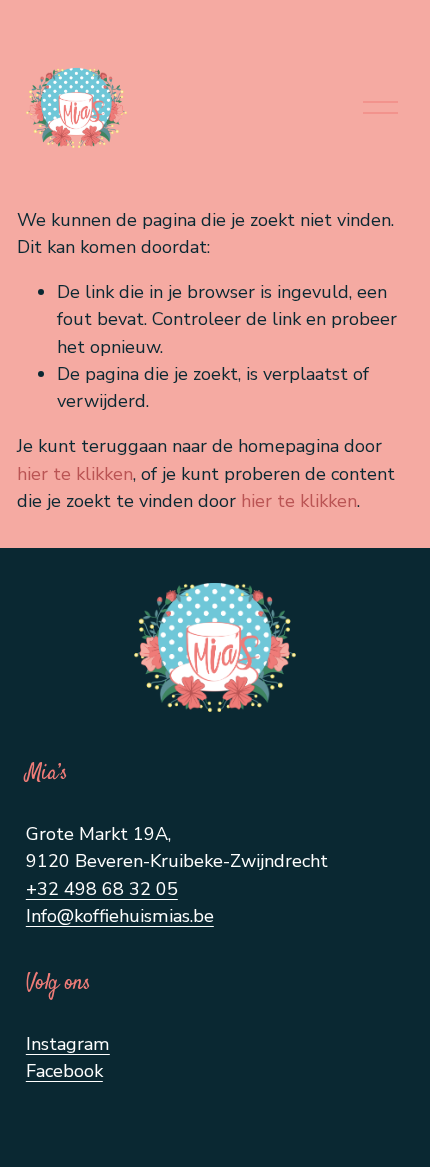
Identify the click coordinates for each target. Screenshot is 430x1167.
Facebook (64, 1071)
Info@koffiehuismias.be (120, 916)
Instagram (68, 1044)
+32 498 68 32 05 (102, 889)
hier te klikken (75, 474)
